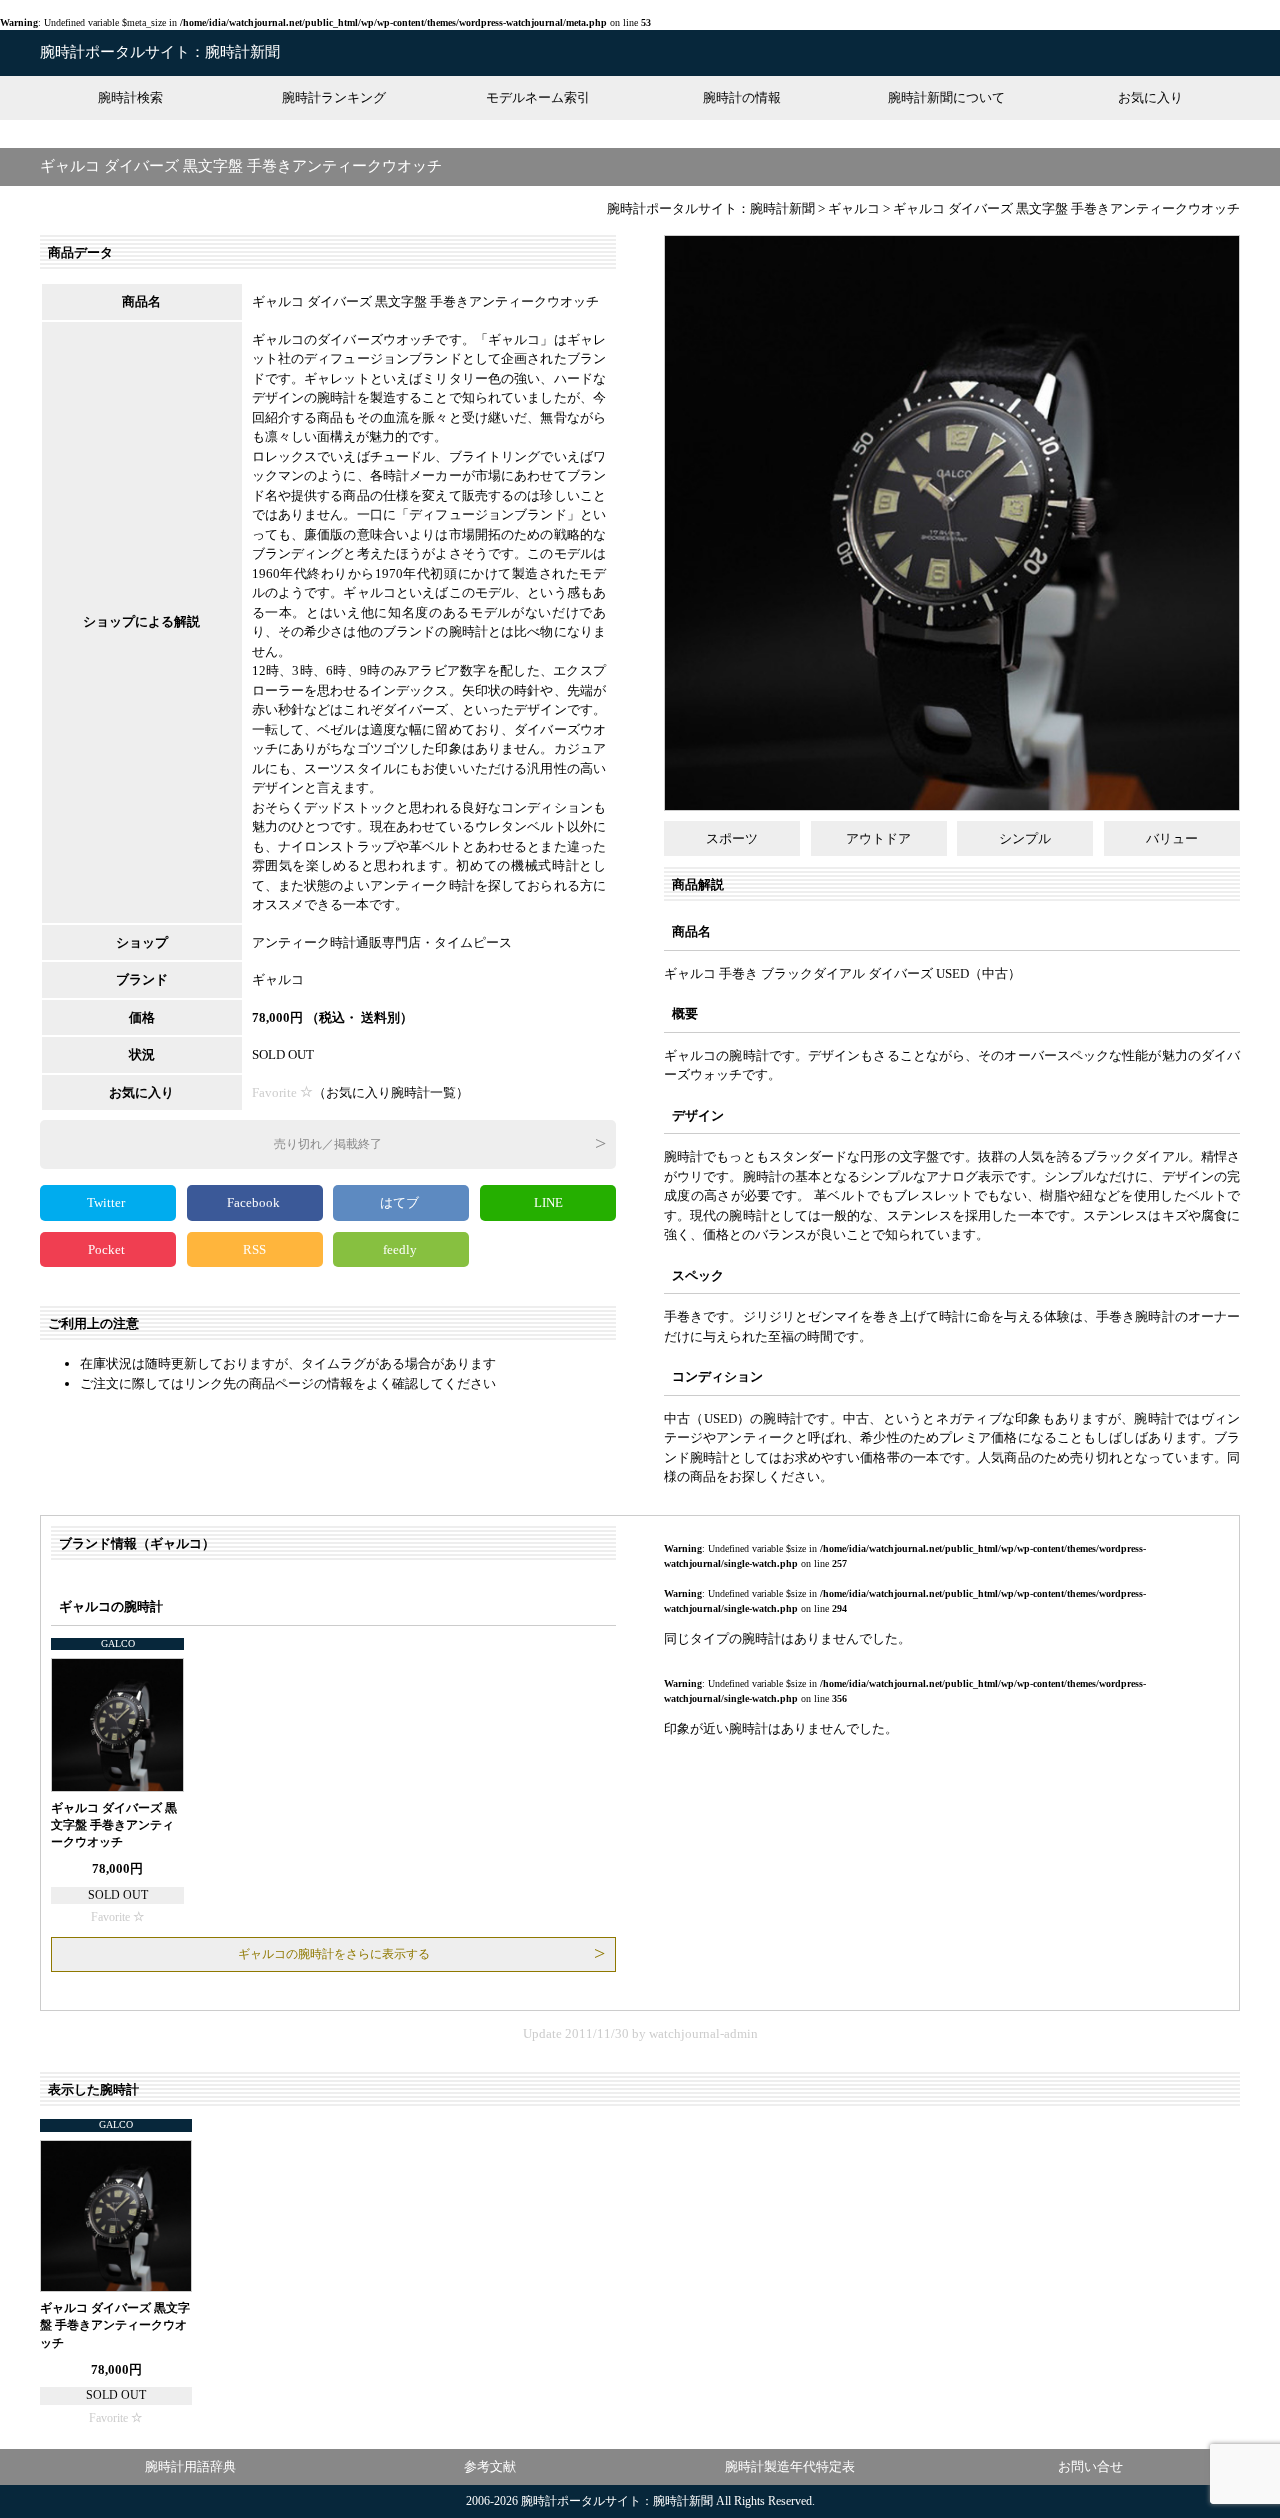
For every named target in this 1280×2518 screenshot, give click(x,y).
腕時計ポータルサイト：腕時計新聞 (160, 52)
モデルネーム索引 (538, 97)
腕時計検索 (130, 97)
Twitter (107, 1202)
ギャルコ (278, 979)
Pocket (108, 1249)
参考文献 (490, 2466)
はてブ (401, 1202)
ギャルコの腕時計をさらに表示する (334, 1954)
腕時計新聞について (946, 97)
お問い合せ (1090, 2466)
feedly (401, 1249)
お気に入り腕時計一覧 (391, 1092)
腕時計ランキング (334, 97)
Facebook (255, 1202)
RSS (254, 1249)
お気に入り (1150, 97)
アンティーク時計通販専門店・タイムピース (382, 942)
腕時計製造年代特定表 (790, 2466)
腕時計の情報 (742, 97)
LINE (548, 1202)
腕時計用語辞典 (190, 2466)
